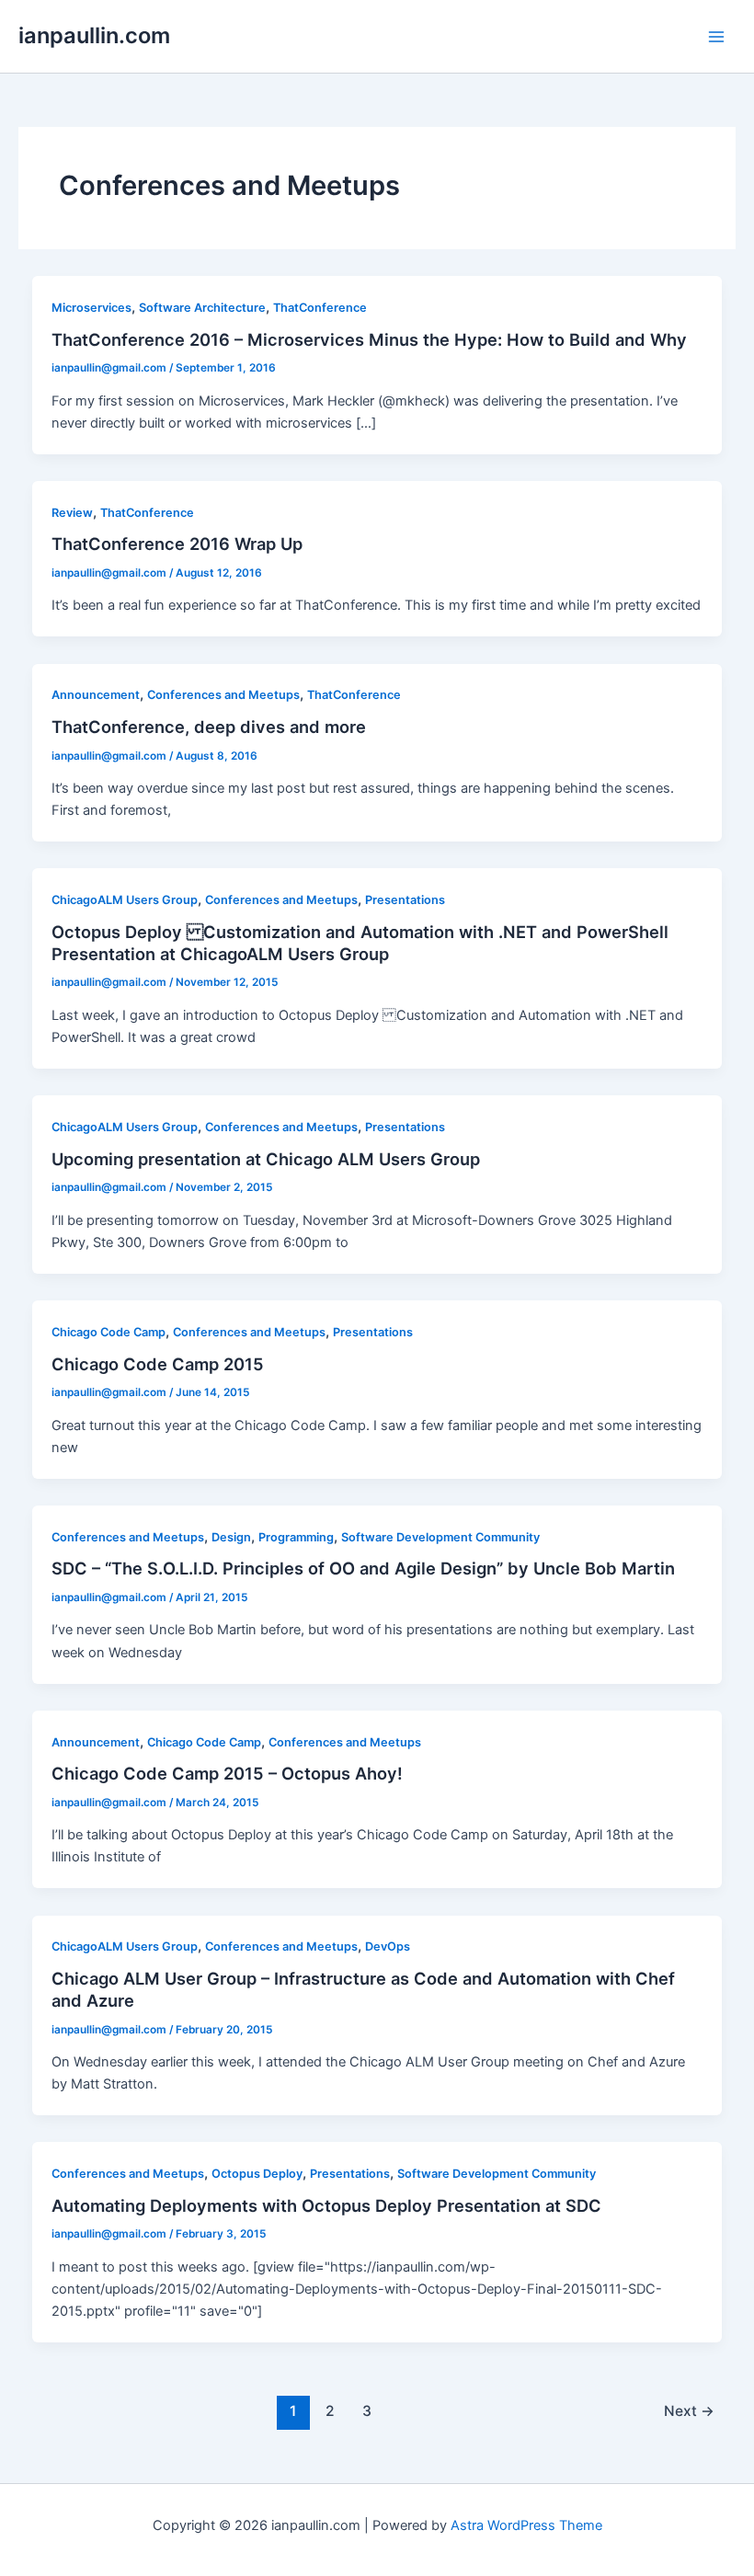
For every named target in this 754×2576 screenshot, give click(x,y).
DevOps (388, 1946)
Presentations (405, 900)
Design (231, 1537)
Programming (296, 1537)
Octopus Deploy (257, 2174)
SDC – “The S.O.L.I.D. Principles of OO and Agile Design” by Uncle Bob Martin (363, 1568)
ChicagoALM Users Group (125, 900)
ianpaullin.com (94, 35)
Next (689, 2411)
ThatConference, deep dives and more (209, 727)
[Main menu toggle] (716, 37)
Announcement (96, 695)
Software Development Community (440, 1537)
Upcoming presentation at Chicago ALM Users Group (266, 1159)
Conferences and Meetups (223, 695)
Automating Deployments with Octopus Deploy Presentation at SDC (326, 2205)
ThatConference (320, 308)
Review (72, 513)
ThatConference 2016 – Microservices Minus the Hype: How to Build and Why (369, 339)
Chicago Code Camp (109, 1332)
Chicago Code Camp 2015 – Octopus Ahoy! (227, 1773)
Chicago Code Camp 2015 (158, 1364)
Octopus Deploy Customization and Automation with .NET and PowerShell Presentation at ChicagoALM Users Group (360, 943)
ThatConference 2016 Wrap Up (177, 544)
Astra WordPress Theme (526, 2525)
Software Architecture (202, 308)
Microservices (91, 308)
